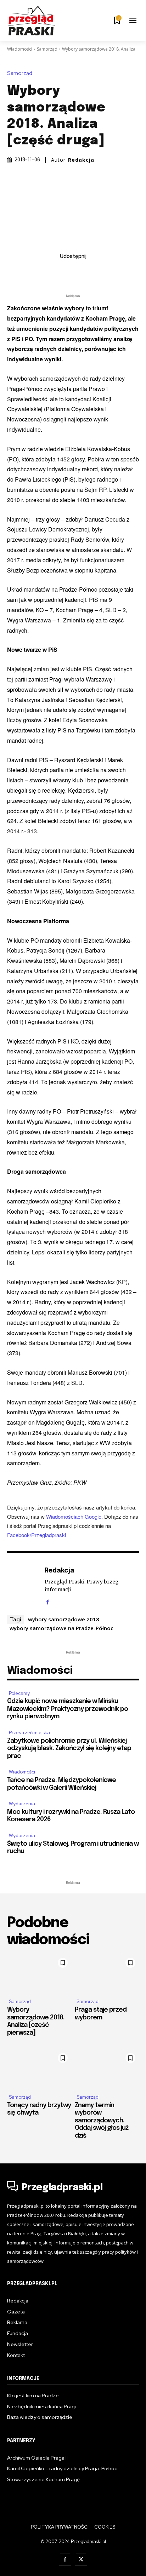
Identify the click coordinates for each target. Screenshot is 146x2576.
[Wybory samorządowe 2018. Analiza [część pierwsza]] (39, 1974)
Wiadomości (20, 49)
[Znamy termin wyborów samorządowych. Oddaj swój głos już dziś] (107, 2069)
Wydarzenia (22, 1804)
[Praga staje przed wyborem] (107, 1974)
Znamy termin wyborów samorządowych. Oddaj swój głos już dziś (102, 2121)
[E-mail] (81, 272)
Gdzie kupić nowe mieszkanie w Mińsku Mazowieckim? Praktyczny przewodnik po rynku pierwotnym (68, 1709)
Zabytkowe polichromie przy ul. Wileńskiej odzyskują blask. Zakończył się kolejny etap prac (69, 1749)
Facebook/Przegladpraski (36, 1535)
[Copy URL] (114, 272)
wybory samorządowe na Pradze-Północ (61, 1628)
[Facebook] (32, 272)
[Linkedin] (65, 272)
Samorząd (47, 49)
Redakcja (81, 160)
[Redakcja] (24, 1585)
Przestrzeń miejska (29, 1733)
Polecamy (19, 1693)
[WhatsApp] (97, 272)
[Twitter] (49, 272)
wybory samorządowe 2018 (64, 1619)
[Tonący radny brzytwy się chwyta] (39, 2069)
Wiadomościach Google (74, 1516)
